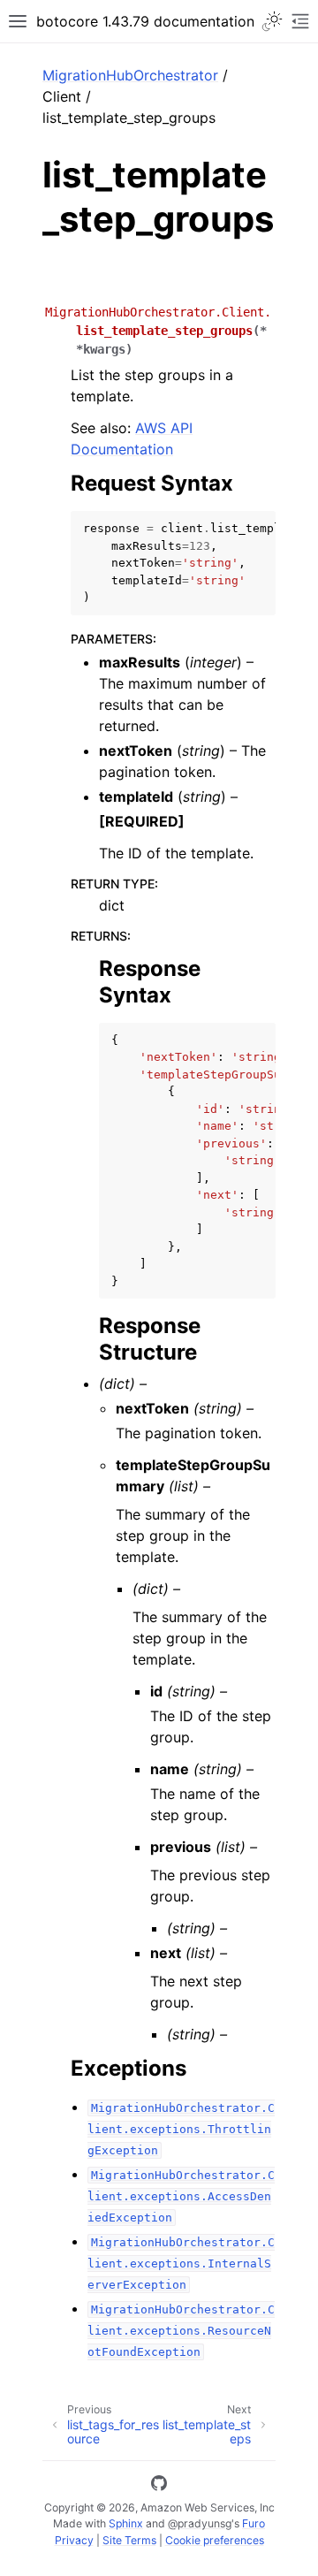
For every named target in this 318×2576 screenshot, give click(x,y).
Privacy (74, 2540)
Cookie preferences (215, 2540)
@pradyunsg (200, 2523)
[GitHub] (159, 2486)
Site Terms (129, 2540)
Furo (254, 2523)
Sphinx (126, 2523)
